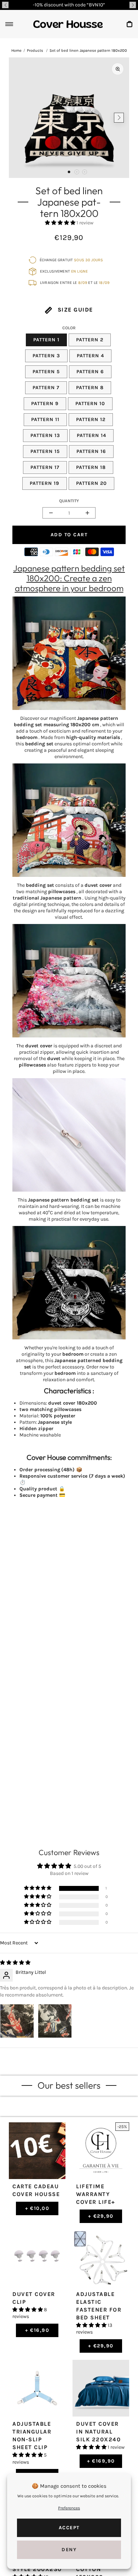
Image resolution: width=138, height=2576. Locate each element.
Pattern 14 (91, 435)
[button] (5, 5)
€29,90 (101, 2216)
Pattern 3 (46, 356)
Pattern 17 (45, 467)
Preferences (69, 2508)
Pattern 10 (90, 404)
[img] (15, 1963)
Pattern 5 (46, 372)
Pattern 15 (45, 451)
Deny (69, 2550)
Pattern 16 (91, 451)
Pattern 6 (90, 372)
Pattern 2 (90, 340)
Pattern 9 (45, 404)
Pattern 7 (46, 388)
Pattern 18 (91, 467)
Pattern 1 (46, 340)
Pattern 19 (45, 483)
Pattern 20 (91, 483)
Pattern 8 (90, 388)
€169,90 (101, 2461)
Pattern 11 (45, 419)
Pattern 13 (45, 435)
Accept (69, 2528)
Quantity (69, 501)
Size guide (74, 310)
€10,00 (37, 2208)
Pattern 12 (91, 419)
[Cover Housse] (68, 24)
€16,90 (37, 2330)
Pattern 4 (90, 356)
